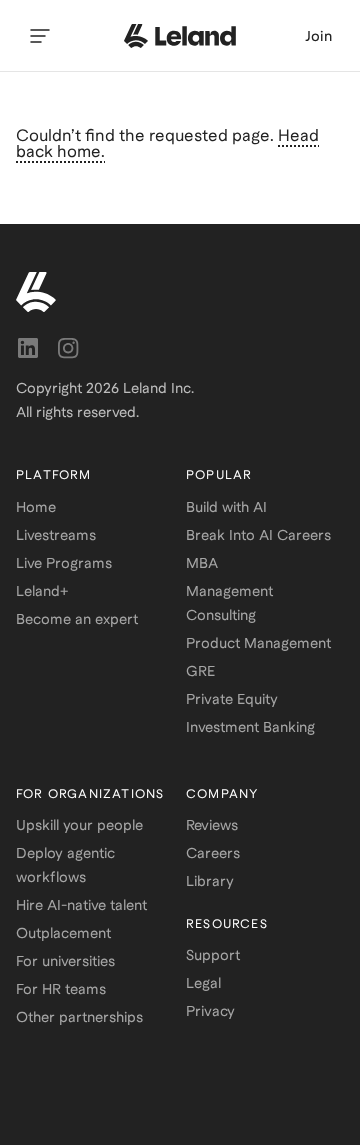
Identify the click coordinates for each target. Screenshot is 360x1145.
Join (318, 36)
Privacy (210, 1011)
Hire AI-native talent (81, 905)
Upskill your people (79, 825)
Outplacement (63, 933)
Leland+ (42, 591)
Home (36, 507)
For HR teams (61, 989)
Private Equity (232, 699)
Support (213, 955)
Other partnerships (79, 1017)
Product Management (258, 643)
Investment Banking (250, 727)
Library (210, 881)
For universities (65, 961)
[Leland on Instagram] (68, 348)
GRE (200, 671)
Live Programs (64, 563)
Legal (203, 983)
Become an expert (77, 619)
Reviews (212, 825)
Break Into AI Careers (258, 535)
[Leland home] (180, 36)
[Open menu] (40, 36)
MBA (202, 563)
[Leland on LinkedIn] (28, 348)
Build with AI (226, 507)
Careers (213, 853)
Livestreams (56, 535)
